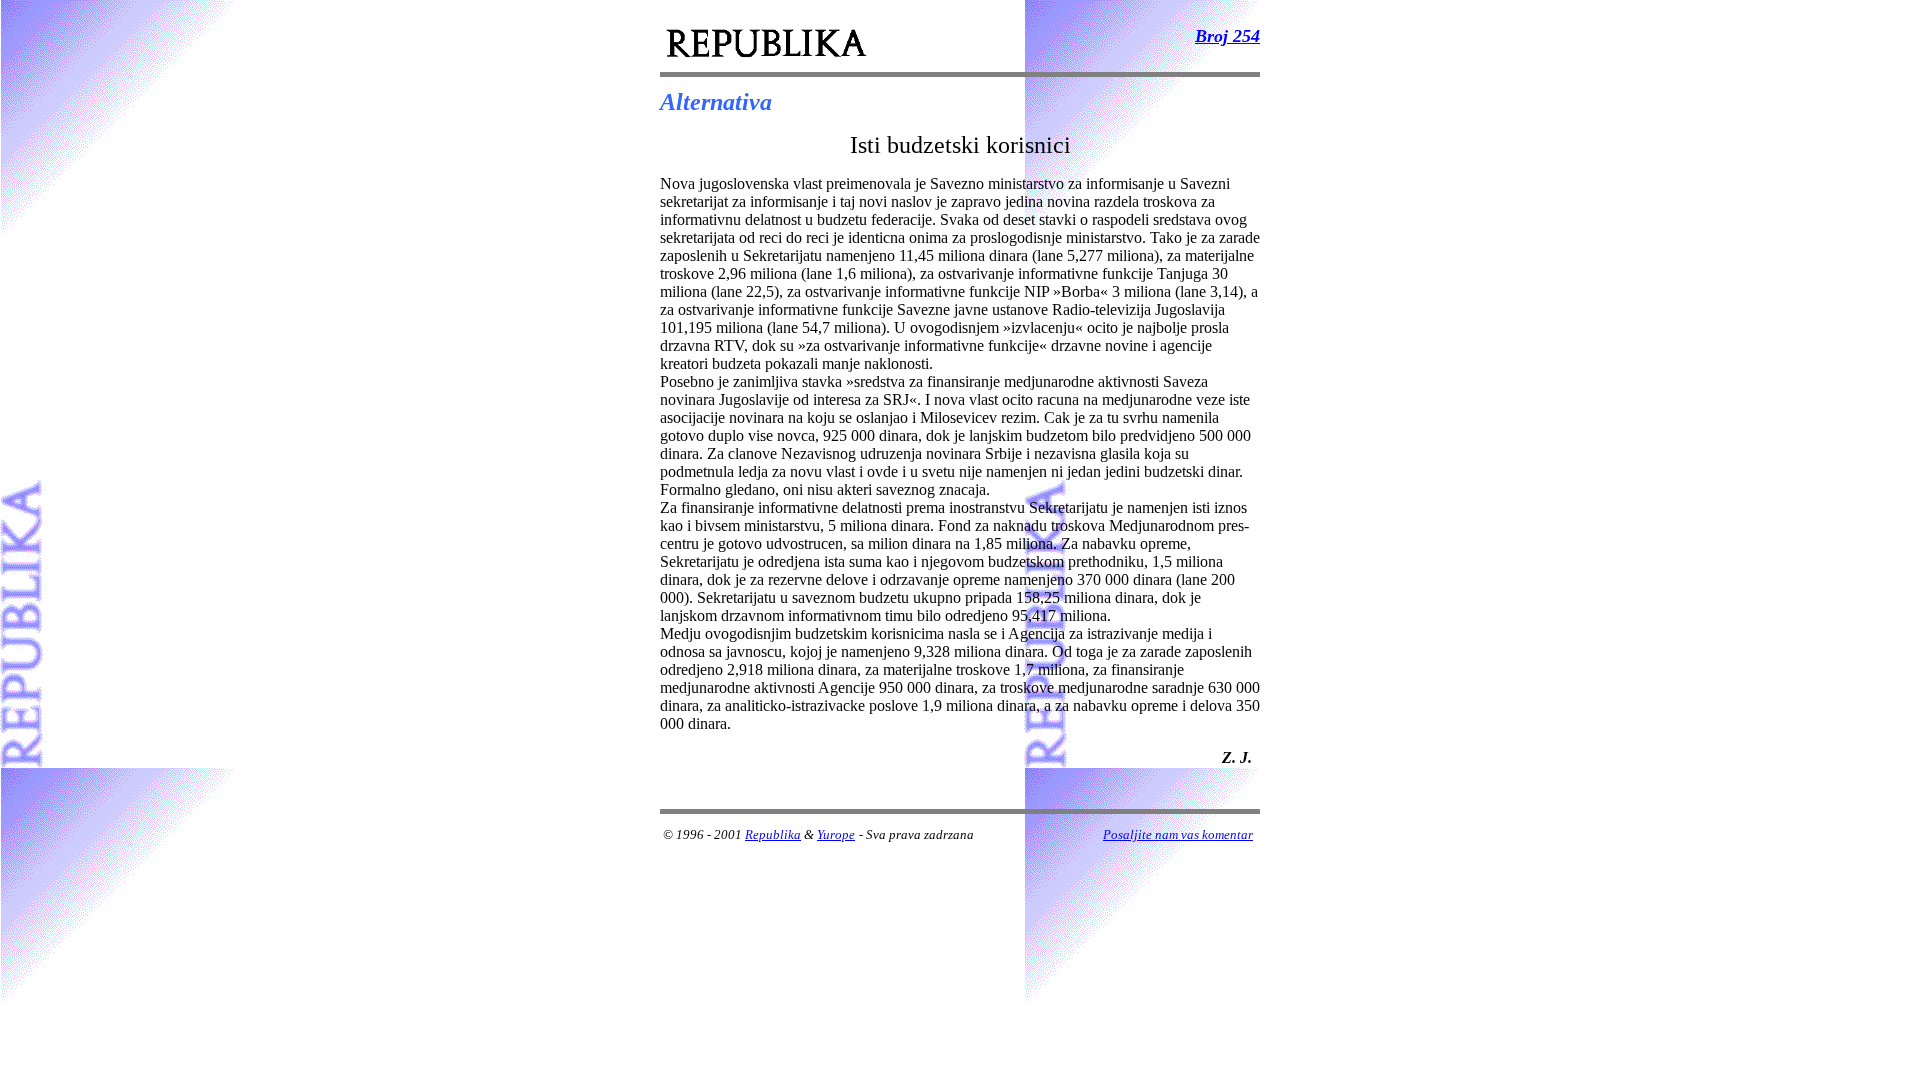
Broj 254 (1227, 36)
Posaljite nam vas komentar (1178, 834)
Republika (773, 834)
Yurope (836, 834)
